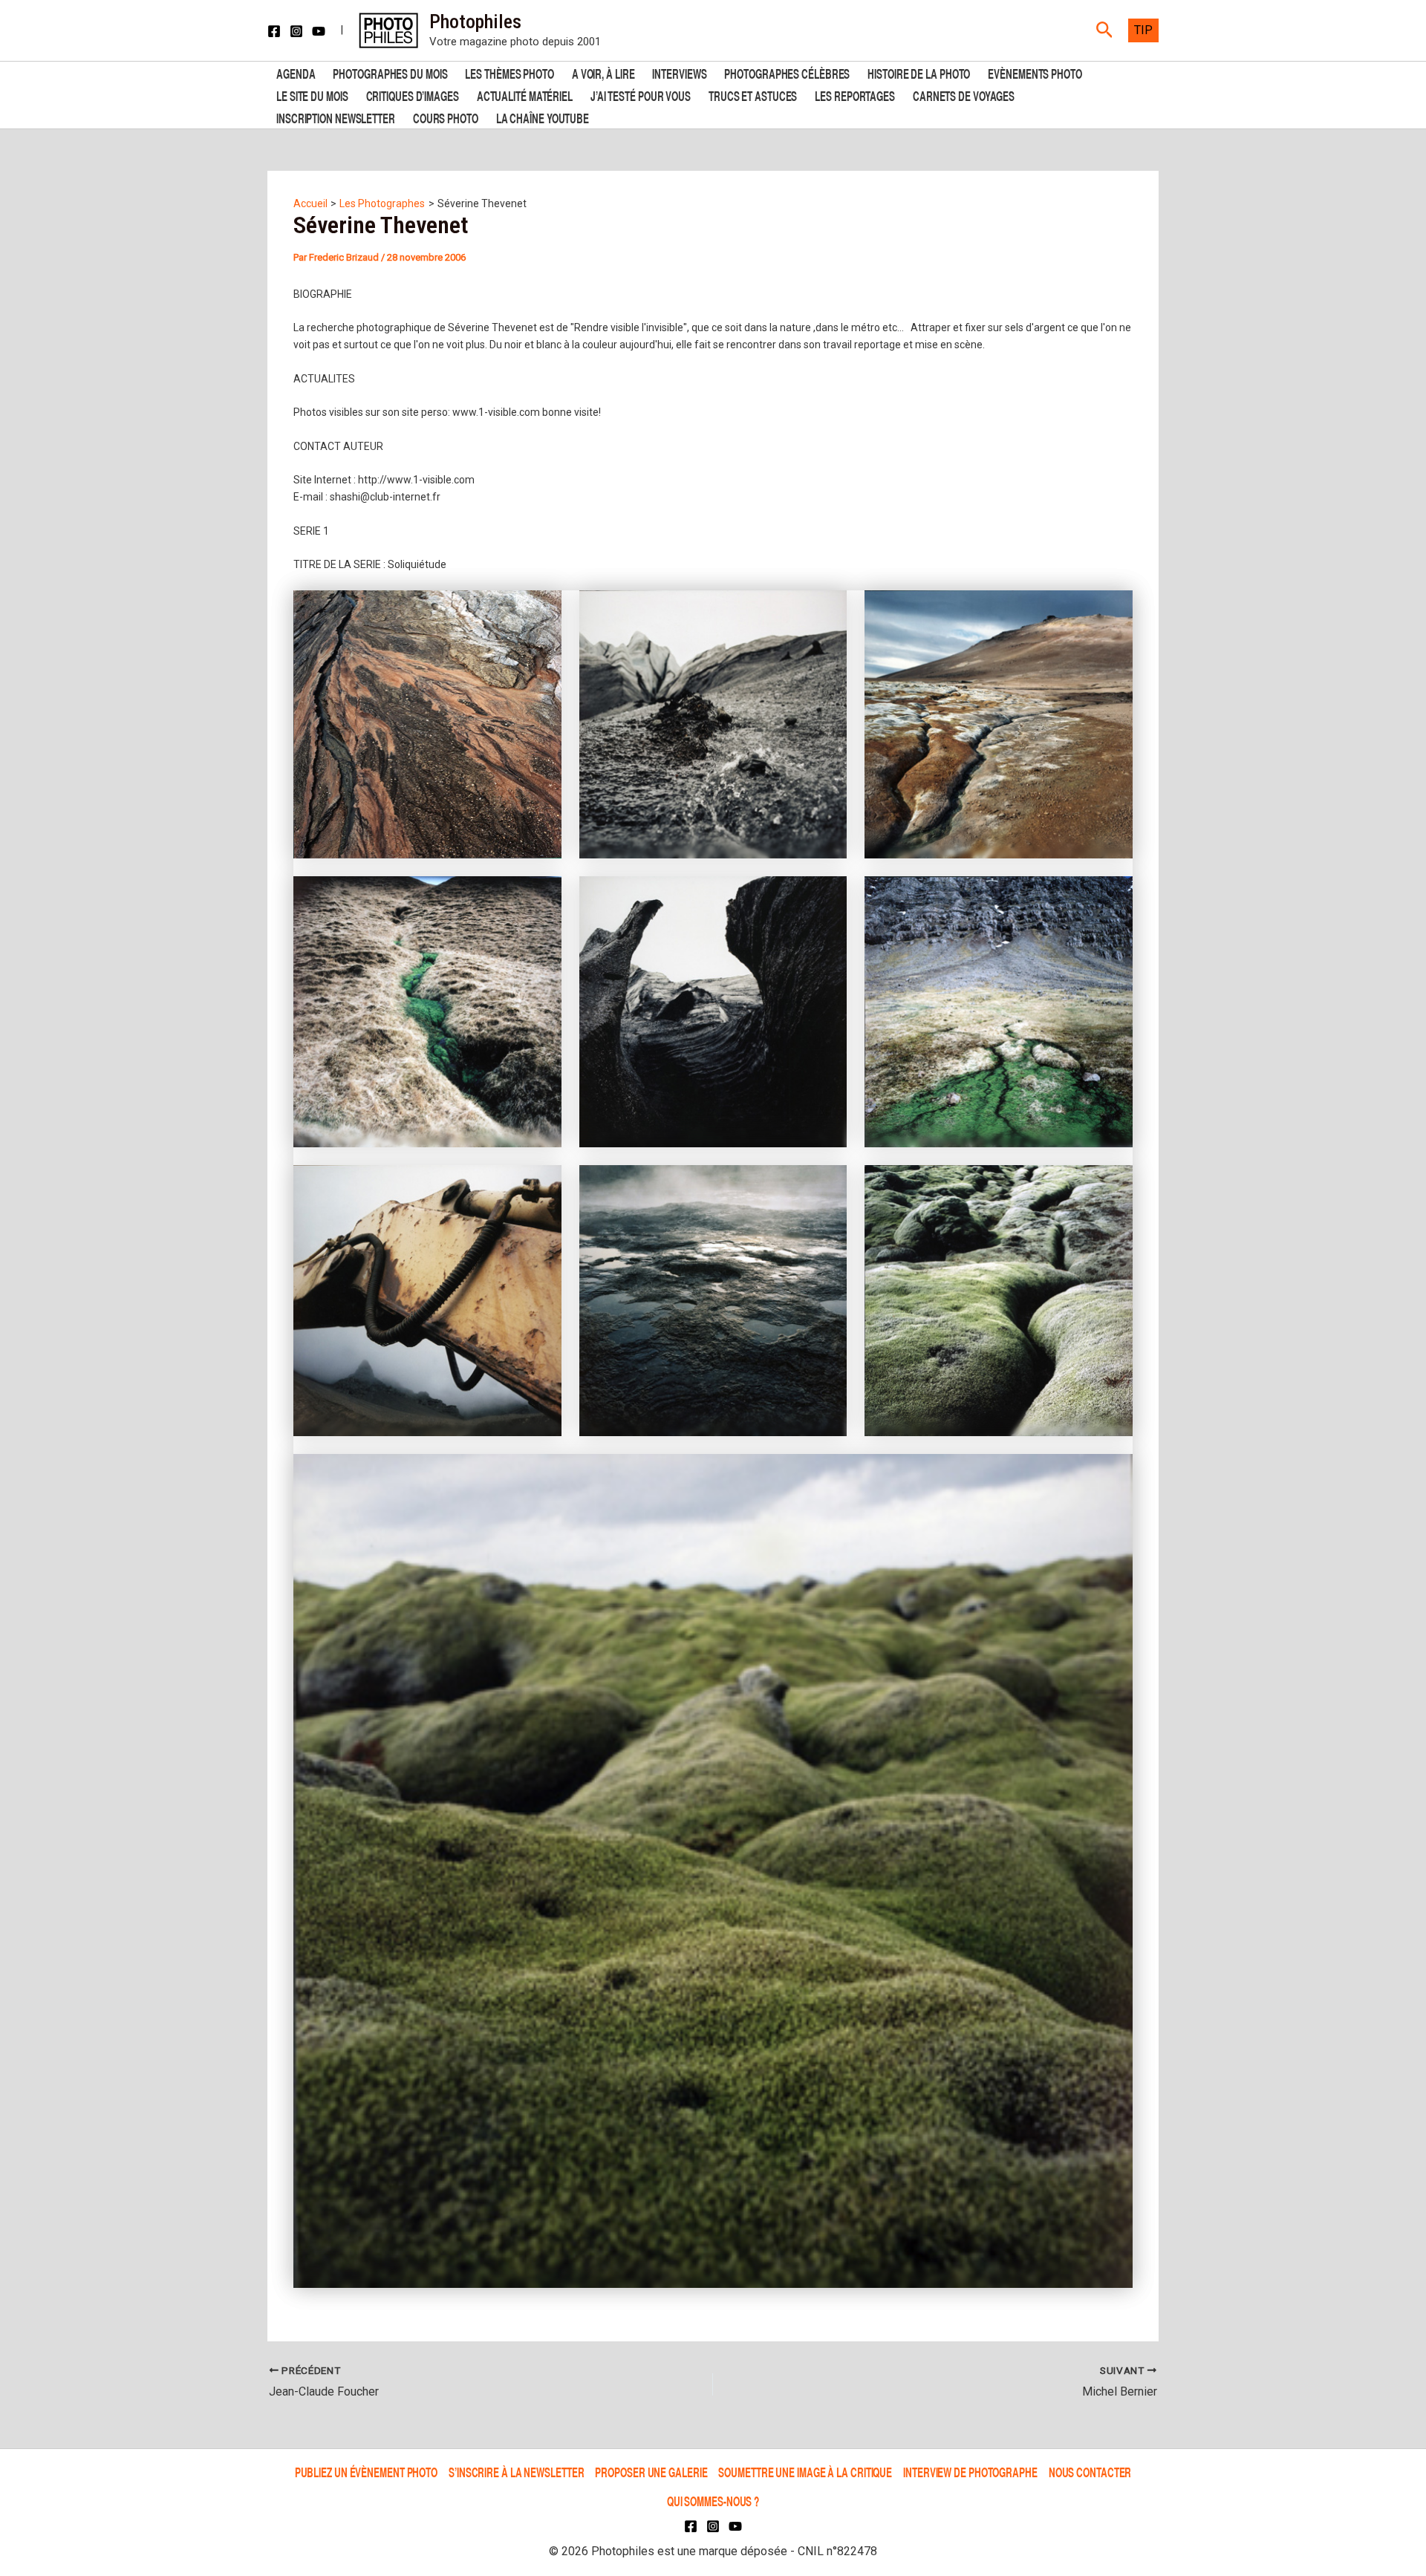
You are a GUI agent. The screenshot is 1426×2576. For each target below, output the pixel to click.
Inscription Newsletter (336, 117)
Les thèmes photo (509, 72)
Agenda (296, 72)
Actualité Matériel (525, 95)
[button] (1105, 30)
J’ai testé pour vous (641, 95)
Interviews (679, 72)
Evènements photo (1035, 72)
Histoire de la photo (919, 72)
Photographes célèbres (787, 72)
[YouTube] (319, 31)
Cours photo (446, 117)
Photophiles (475, 22)
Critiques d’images (413, 95)
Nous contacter (1090, 2472)
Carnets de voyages (964, 95)
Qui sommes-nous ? (713, 2501)
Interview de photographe (970, 2472)
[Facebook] (274, 31)
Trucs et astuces (753, 95)
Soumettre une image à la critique (805, 2472)
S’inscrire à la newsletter (516, 2472)
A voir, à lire (603, 72)
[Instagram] (296, 31)
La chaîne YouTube (543, 117)
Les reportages (855, 95)
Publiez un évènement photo (366, 2472)
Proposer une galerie (651, 2472)
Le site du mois (312, 95)
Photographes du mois (390, 72)
